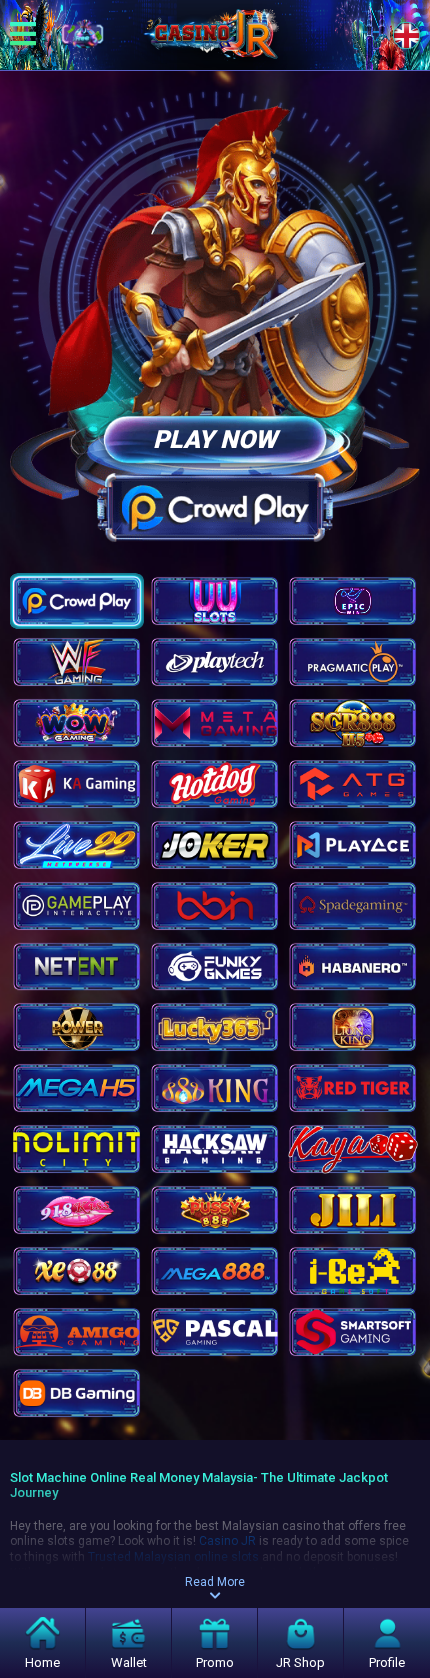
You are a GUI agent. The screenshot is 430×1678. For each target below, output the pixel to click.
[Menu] (23, 35)
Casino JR (227, 1541)
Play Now (215, 439)
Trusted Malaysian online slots (173, 1557)
